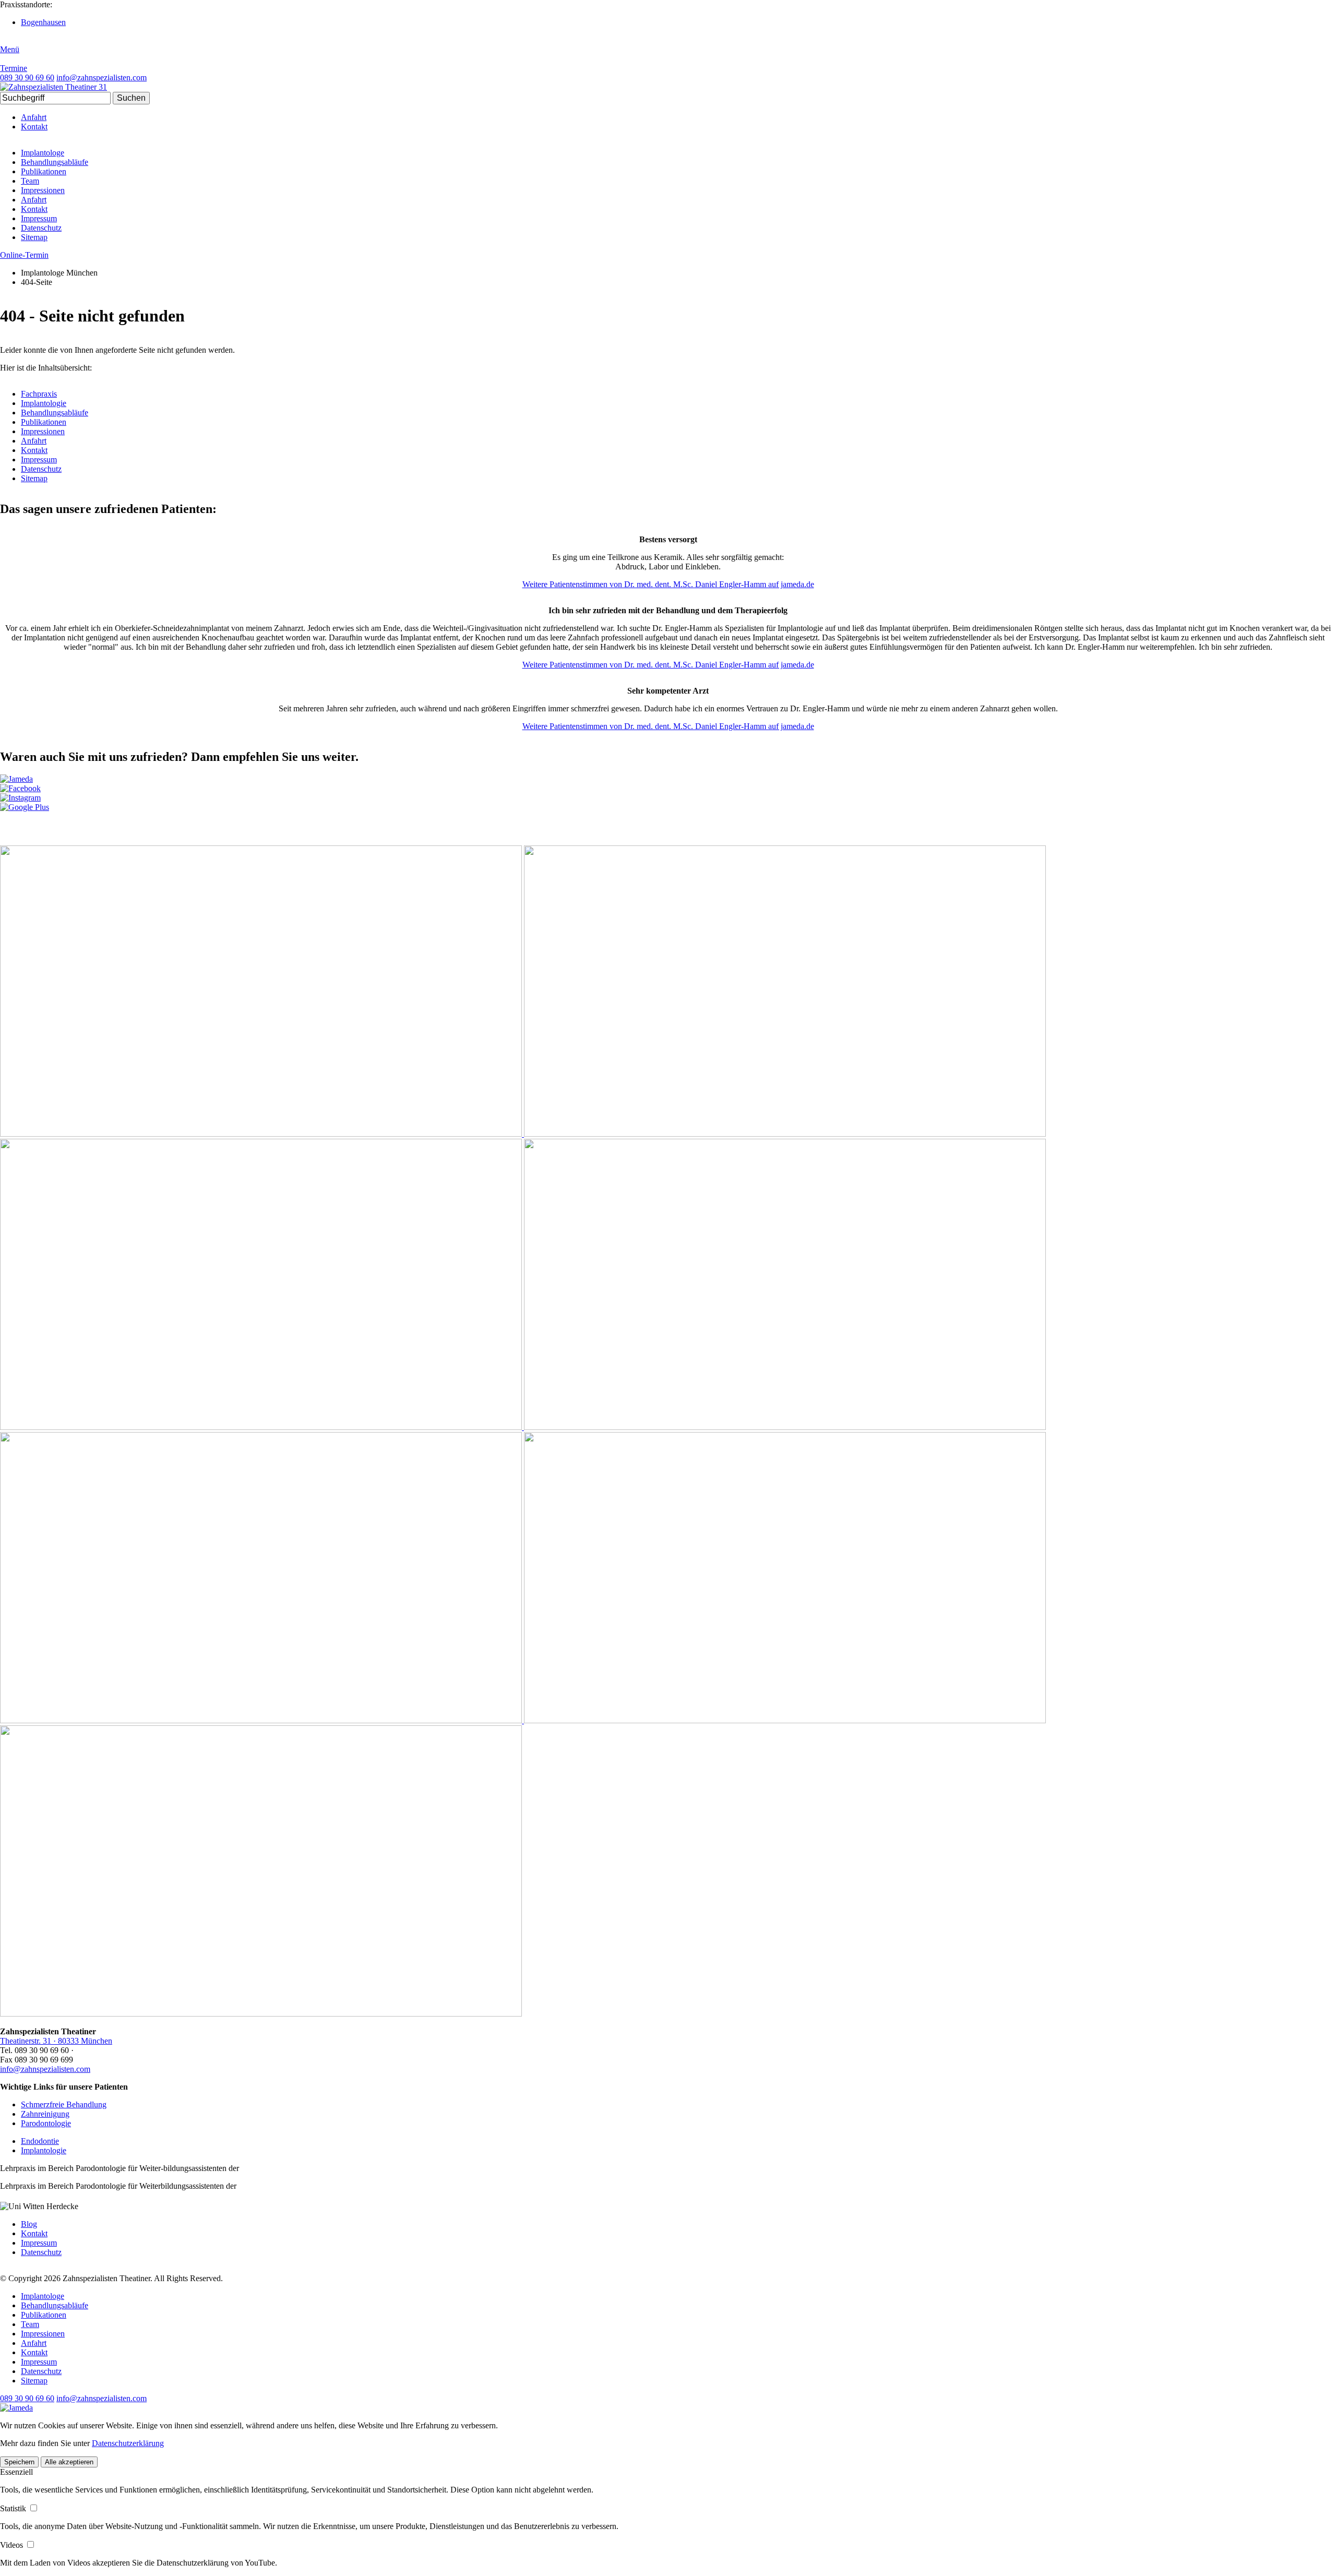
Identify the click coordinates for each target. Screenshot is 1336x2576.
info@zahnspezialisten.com (45, 2069)
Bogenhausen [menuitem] (43, 22)
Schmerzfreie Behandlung (64, 2104)
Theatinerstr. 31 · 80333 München (56, 2041)
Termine (14, 68)
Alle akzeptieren (69, 2462)
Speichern (19, 2462)
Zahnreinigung (45, 2114)
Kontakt (34, 127)
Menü (10, 49)
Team (30, 181)
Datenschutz (41, 228)
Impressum (39, 218)
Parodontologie (46, 2123)
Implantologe (43, 153)
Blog (29, 2224)
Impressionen (43, 190)
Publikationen (44, 171)
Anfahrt (34, 117)
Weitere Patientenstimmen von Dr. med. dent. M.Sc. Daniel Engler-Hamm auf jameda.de (668, 584)
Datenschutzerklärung (128, 2443)
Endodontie (40, 2141)
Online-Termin (24, 255)
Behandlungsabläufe (55, 162)
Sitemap (34, 237)
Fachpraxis (39, 394)
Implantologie (44, 403)
